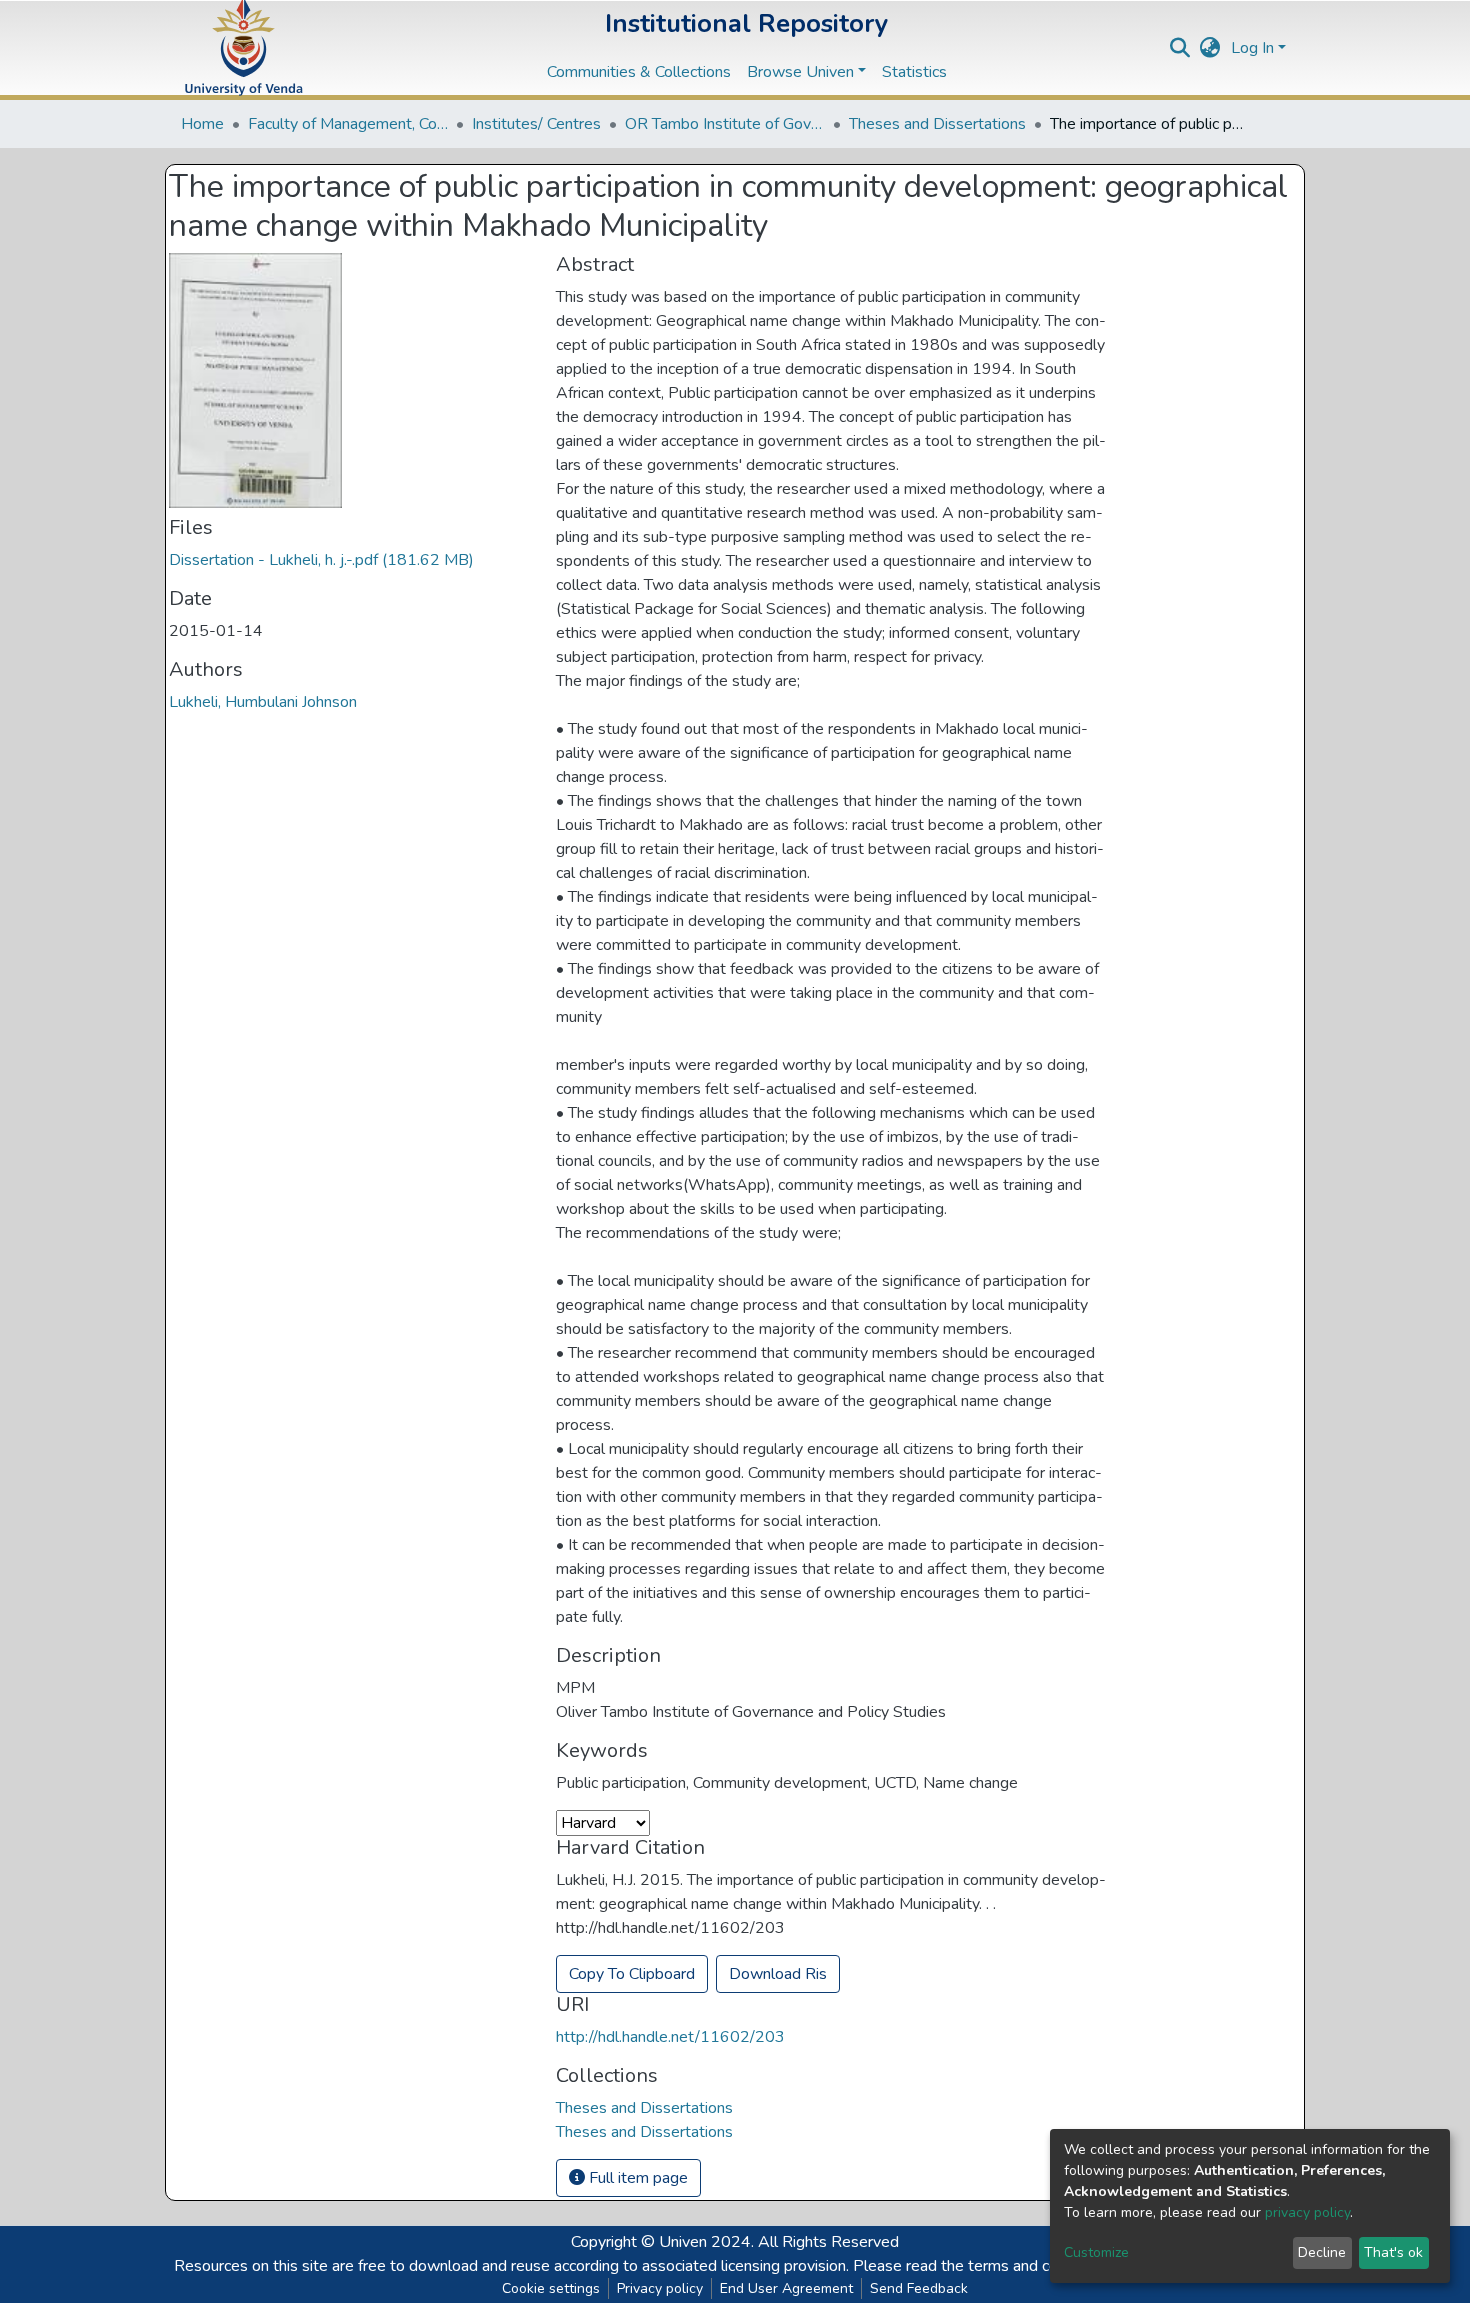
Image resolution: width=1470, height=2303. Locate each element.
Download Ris (778, 1974)
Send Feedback (919, 2288)
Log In (1252, 48)
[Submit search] (1180, 48)
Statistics (914, 72)
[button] (1210, 48)
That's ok (1393, 2252)
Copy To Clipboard (632, 1974)
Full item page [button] (636, 2178)
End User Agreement (786, 2288)
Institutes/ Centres (536, 124)
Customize (1096, 2252)
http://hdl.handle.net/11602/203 (670, 2037)
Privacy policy (660, 2288)
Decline (1322, 2252)
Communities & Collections (639, 72)
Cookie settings (551, 2288)
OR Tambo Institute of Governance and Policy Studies (725, 124)
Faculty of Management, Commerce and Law (348, 124)
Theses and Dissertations (937, 124)
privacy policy (1307, 2212)
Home (202, 124)
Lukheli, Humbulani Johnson (263, 702)
